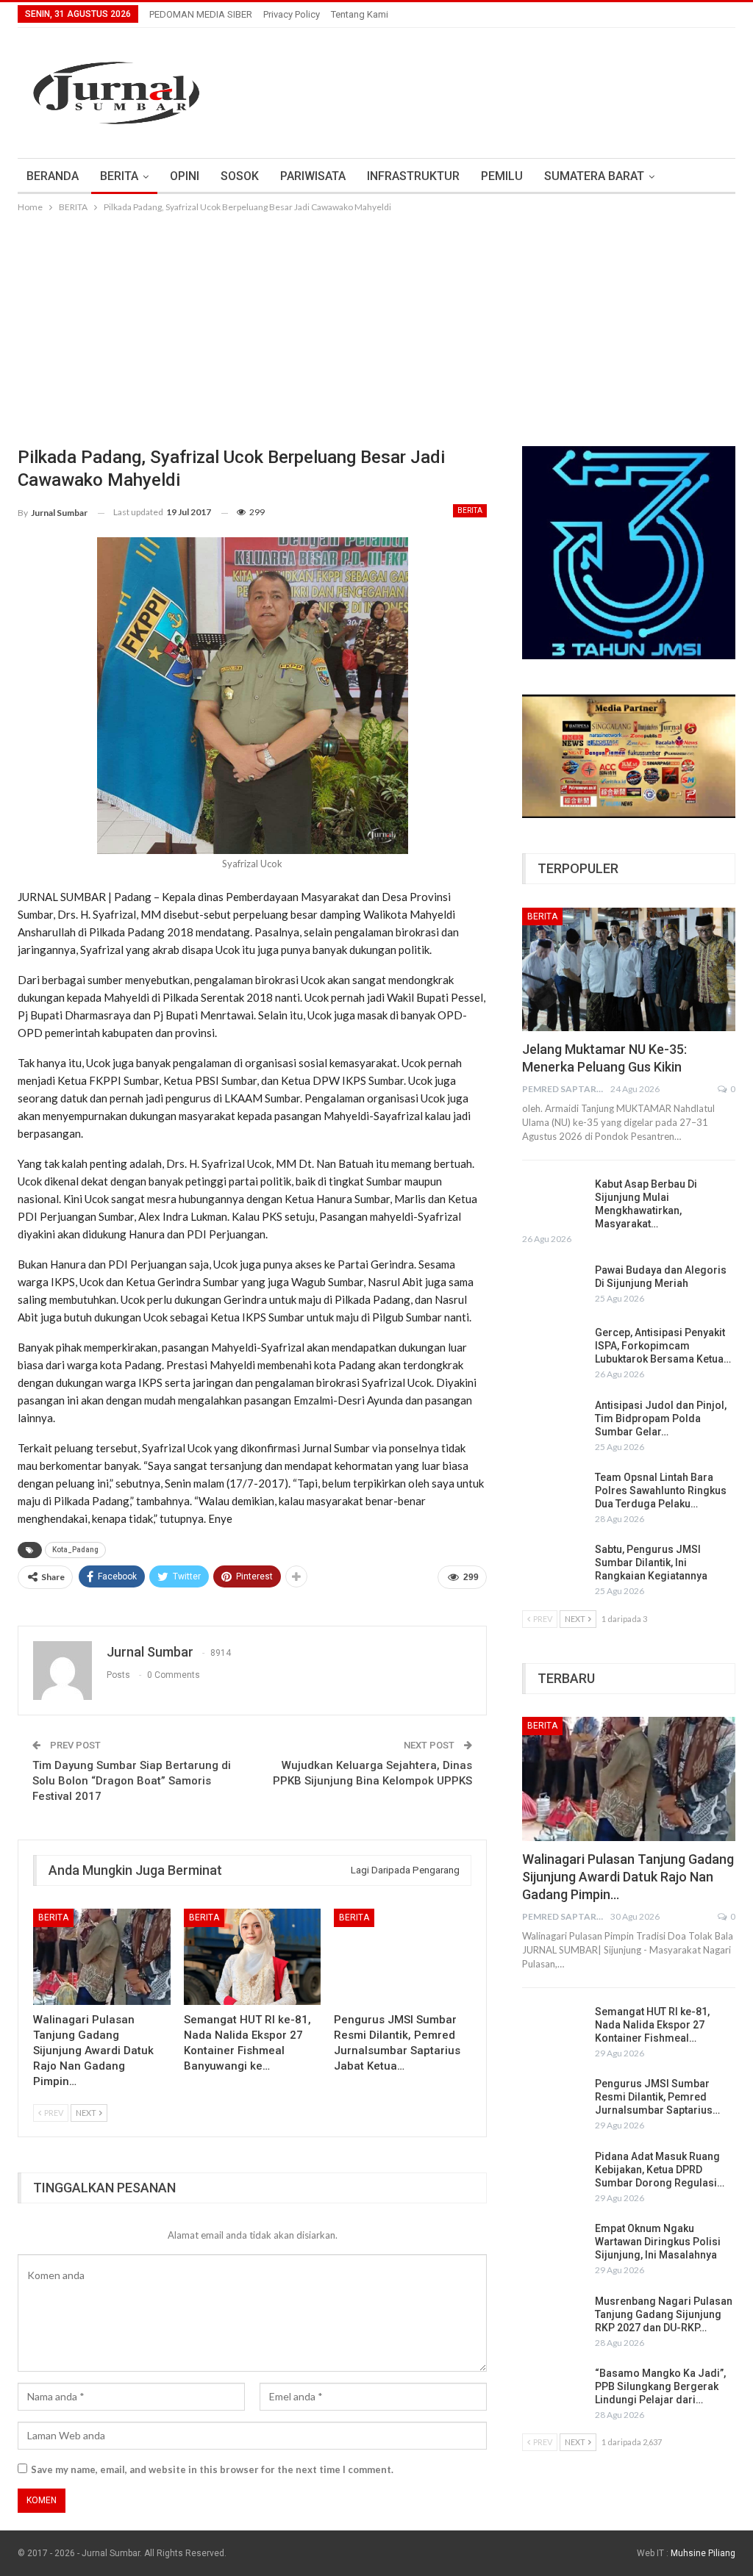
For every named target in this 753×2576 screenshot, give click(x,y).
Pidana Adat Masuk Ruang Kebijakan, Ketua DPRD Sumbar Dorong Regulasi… (660, 2170)
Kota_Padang (75, 1550)
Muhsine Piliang (703, 2553)
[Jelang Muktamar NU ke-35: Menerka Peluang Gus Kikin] (629, 969)
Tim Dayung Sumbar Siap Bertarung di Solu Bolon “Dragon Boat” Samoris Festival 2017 (132, 1781)
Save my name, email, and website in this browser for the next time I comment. (212, 2469)
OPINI (185, 176)
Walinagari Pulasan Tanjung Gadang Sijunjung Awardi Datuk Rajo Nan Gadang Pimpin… (628, 1877)
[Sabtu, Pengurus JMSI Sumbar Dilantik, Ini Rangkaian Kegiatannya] (554, 1566)
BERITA (119, 176)
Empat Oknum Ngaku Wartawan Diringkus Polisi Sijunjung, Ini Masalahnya (658, 2242)
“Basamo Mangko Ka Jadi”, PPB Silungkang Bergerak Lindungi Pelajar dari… (660, 2386)
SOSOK (240, 176)
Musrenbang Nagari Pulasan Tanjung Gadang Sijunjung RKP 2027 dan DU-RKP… (664, 2314)
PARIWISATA (313, 176)
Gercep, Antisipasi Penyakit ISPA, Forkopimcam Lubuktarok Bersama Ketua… (663, 1346)
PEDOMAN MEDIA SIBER (201, 14)
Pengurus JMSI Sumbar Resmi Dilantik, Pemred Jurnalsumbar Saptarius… (657, 2097)
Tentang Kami (360, 14)
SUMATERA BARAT (594, 176)
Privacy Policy (292, 14)
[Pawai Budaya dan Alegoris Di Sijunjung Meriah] (554, 1287)
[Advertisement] (376, 326)
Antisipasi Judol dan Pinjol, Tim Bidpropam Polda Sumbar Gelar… (661, 1418)
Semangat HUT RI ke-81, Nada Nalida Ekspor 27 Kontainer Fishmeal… (652, 2025)
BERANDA (53, 176)
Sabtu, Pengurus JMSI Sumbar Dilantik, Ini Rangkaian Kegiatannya (651, 1563)
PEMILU (502, 176)
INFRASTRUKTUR (413, 176)
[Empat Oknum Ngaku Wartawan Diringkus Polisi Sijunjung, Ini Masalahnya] (554, 2245)
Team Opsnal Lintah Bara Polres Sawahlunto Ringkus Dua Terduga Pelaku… (661, 1490)
